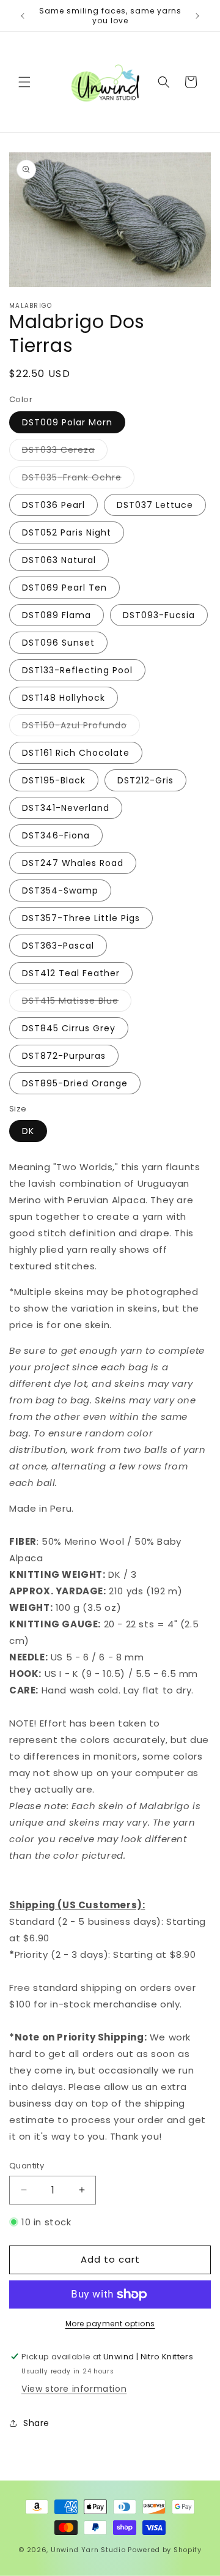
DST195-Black (54, 780)
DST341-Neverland (66, 808)
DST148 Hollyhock (64, 698)
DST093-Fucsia (159, 615)
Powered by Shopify (165, 2550)
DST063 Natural (59, 560)
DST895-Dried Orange (75, 1083)
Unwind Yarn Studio (88, 2550)
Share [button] (36, 2423)
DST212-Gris (145, 780)
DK (28, 1131)
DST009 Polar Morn (67, 422)
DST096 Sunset (58, 643)
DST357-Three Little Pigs (81, 918)
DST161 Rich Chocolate (76, 753)
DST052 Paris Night (67, 532)
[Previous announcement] (23, 16)
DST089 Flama (57, 615)
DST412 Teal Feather (71, 973)
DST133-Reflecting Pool (77, 670)
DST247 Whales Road (73, 863)
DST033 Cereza (65, 452)
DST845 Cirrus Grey (69, 1028)
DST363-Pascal (58, 946)
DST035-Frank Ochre (78, 480)
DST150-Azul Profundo (81, 727)
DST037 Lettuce (155, 505)
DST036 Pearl (53, 505)
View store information (74, 2389)
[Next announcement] (197, 16)
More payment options (110, 2324)
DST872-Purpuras (64, 1056)
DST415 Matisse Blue (77, 1003)
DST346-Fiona (56, 835)
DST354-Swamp (60, 890)
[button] (24, 82)
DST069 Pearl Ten (64, 588)
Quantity (27, 2166)
